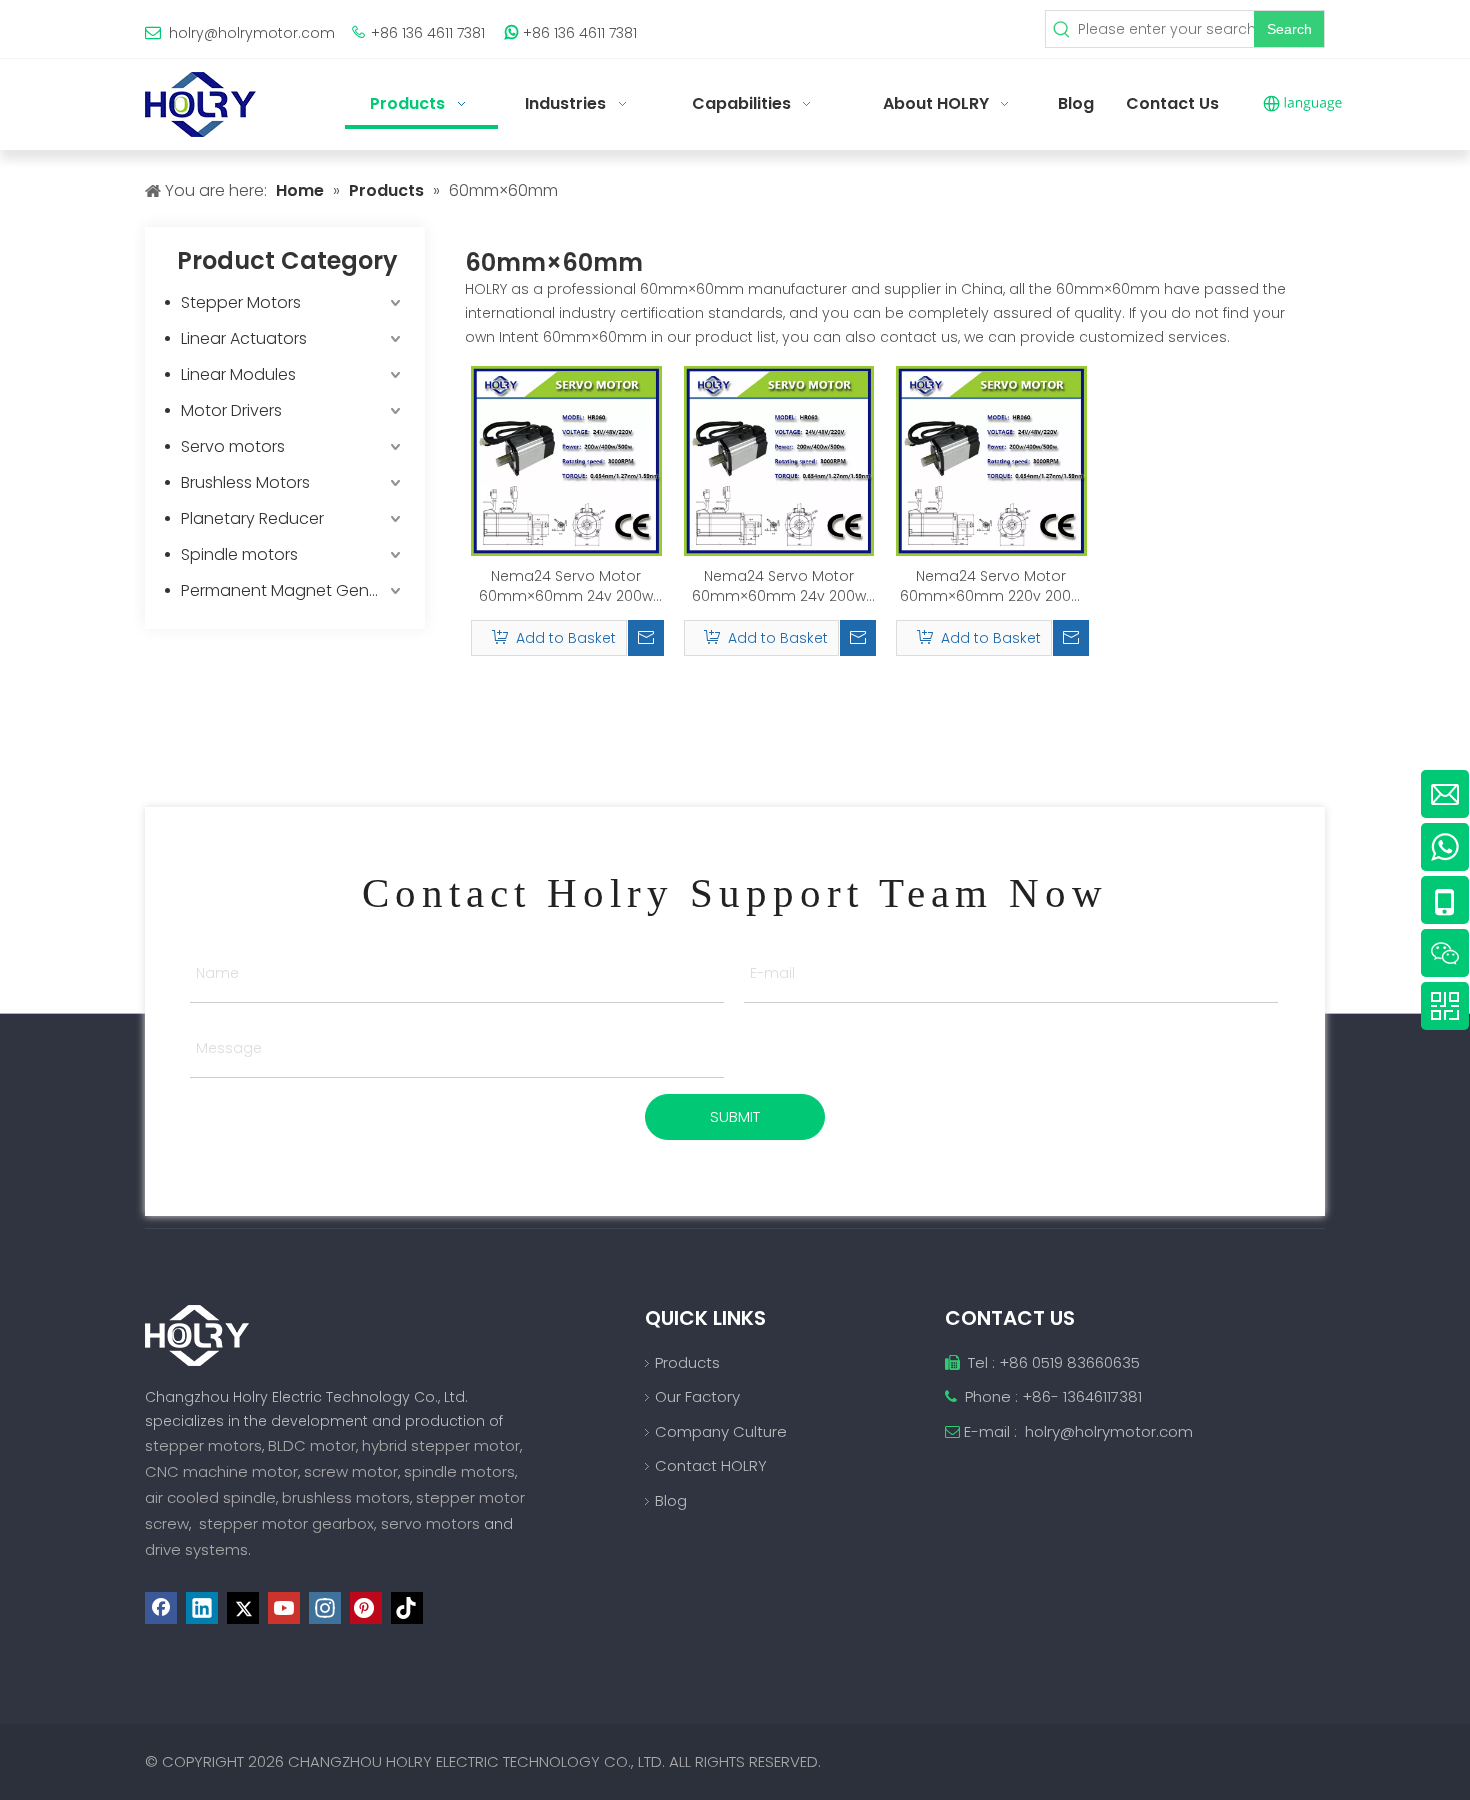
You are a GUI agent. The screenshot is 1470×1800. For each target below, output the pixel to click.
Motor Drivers (231, 410)
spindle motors (459, 1471)
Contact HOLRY (711, 1465)
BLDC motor (312, 1445)
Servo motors (233, 446)
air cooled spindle (210, 1497)
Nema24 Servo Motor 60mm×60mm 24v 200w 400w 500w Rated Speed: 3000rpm (566, 586)
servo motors (432, 1523)
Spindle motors (239, 554)
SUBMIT (735, 1116)
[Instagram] (325, 1608)
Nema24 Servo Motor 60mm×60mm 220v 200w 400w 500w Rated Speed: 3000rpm (991, 586)
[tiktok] (407, 1608)
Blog (671, 1500)
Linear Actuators (244, 338)
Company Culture (721, 1431)
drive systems (196, 1549)
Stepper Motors (241, 302)
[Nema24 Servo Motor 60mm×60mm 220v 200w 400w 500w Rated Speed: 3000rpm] (991, 460)
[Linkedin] (202, 1608)
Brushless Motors (245, 482)
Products (687, 1362)
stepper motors (203, 1445)
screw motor (351, 1471)
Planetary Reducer (252, 518)
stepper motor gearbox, (288, 1523)
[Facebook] (161, 1608)
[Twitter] (243, 1608)
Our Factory (697, 1396)
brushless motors (346, 1497)
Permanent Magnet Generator (293, 590)
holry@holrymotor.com (252, 33)
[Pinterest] (366, 1608)
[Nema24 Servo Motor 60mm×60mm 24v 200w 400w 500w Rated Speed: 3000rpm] (566, 460)
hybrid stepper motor (441, 1445)
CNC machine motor (221, 1471)
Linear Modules (238, 374)
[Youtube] (284, 1608)
